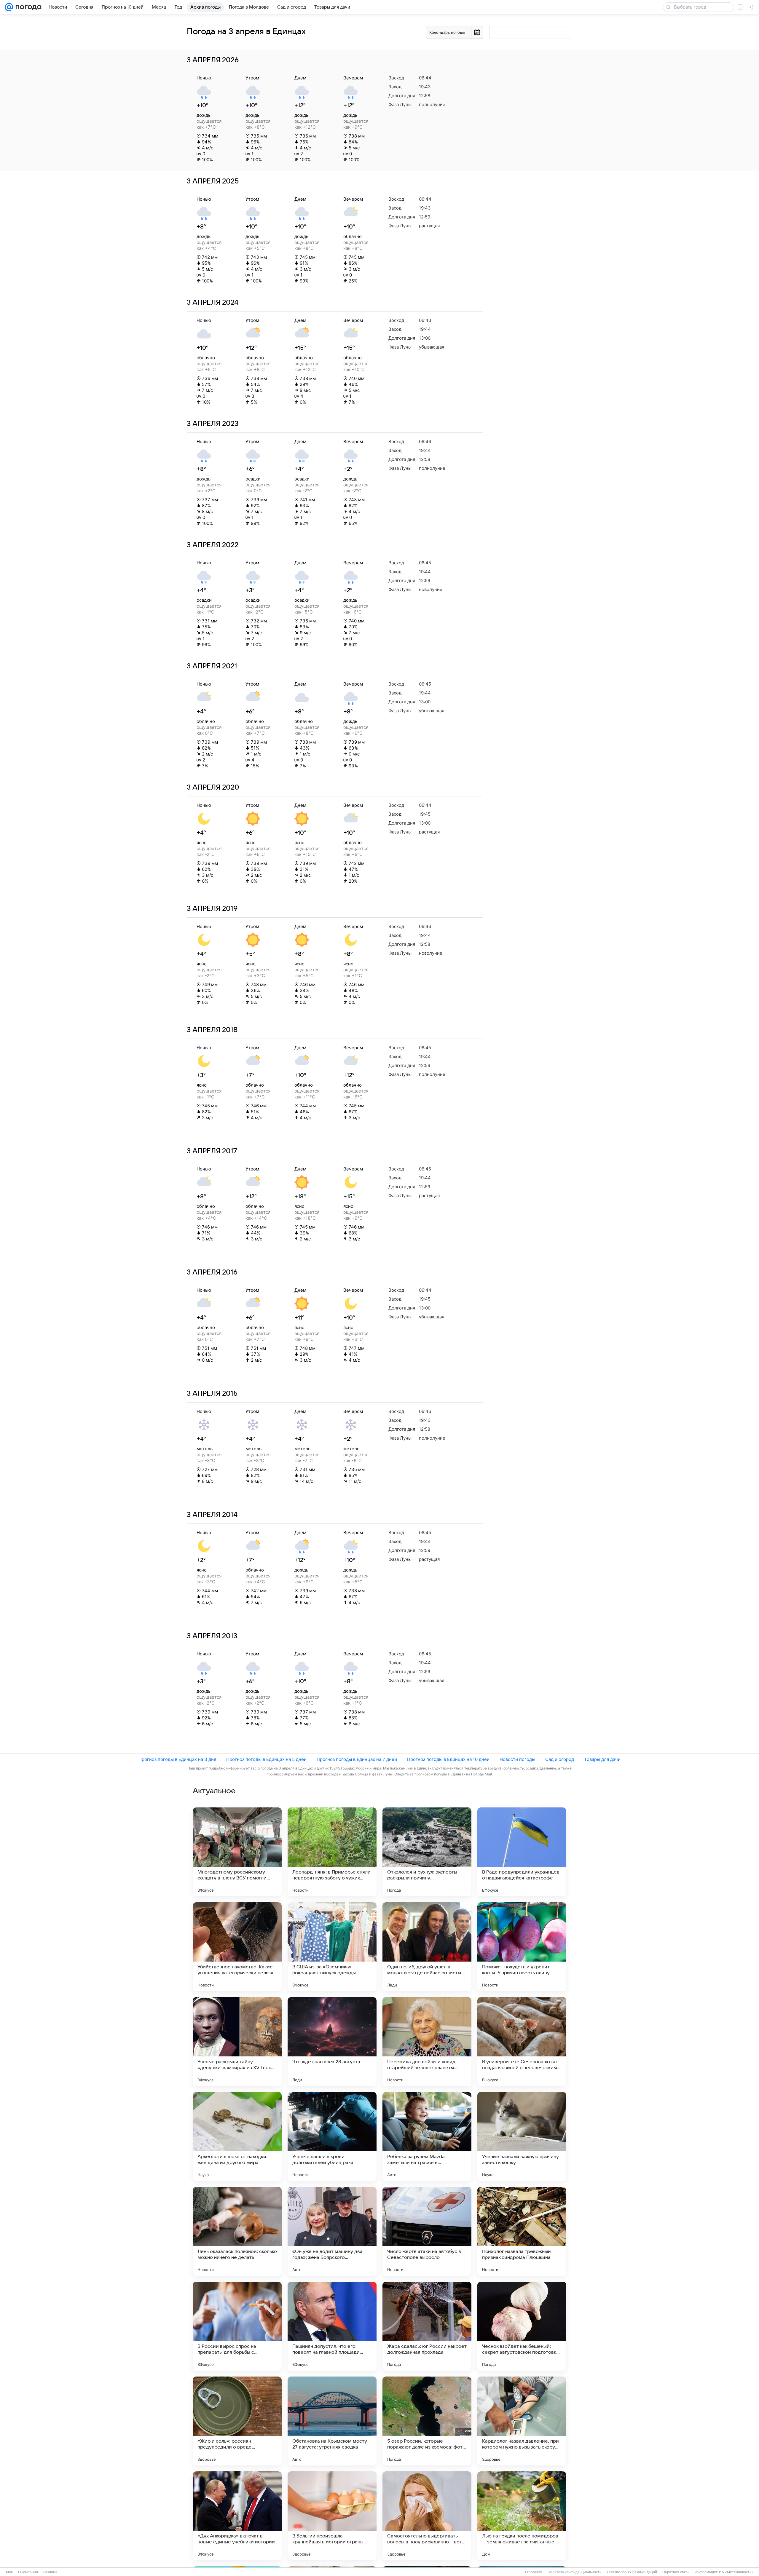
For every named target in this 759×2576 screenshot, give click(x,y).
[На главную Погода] (27, 7)
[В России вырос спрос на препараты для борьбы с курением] (237, 2326)
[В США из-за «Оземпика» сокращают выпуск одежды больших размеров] (332, 1947)
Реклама (50, 2572)
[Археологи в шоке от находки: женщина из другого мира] (237, 2136)
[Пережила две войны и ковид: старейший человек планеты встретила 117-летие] (427, 2042)
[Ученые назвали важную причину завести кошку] (522, 2136)
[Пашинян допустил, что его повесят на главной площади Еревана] (332, 2326)
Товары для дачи (602, 1759)
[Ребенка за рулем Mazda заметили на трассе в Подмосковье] (427, 2136)
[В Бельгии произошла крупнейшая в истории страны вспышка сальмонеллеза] (332, 2516)
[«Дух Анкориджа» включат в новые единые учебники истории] (237, 2516)
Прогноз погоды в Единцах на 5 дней (266, 1759)
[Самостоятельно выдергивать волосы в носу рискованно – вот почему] (427, 2516)
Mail (9, 2572)
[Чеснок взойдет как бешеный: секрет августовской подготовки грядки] (522, 2326)
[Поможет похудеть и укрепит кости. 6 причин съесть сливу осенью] (522, 1947)
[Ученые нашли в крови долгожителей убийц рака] (332, 2136)
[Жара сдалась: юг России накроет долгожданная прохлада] (427, 2326)
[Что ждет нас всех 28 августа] (332, 2042)
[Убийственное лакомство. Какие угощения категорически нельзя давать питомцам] (237, 1947)
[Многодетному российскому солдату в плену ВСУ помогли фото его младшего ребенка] (237, 1852)
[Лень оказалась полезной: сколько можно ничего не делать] (237, 2231)
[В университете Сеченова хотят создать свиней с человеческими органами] (522, 2042)
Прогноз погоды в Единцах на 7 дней (357, 1759)
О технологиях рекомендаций (632, 2572)
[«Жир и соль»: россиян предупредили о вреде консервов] (237, 2421)
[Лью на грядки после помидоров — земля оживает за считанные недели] (522, 2516)
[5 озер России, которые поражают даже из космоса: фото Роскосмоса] (427, 2421)
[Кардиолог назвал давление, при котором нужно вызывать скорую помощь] (522, 2421)
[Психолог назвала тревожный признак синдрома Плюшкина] (522, 2231)
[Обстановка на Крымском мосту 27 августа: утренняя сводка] (332, 2421)
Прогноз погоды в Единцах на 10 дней (448, 1759)
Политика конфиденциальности (575, 2572)
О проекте (534, 2572)
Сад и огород (560, 1759)
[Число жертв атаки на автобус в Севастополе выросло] (427, 2231)
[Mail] (9, 7)
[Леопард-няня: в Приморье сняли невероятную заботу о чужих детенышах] (332, 1852)
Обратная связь (676, 2572)
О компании (28, 2572)
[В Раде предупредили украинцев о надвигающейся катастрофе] (522, 1852)
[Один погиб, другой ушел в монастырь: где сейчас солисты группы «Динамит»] (427, 1947)
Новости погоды (517, 1759)
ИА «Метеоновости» (736, 2572)
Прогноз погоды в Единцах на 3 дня (177, 1759)
